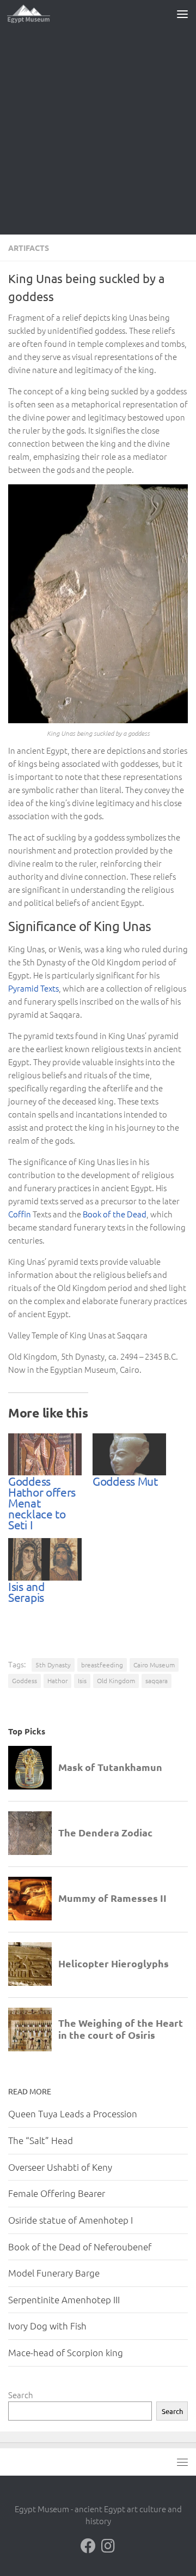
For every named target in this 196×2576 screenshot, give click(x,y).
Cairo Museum (154, 1665)
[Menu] (182, 14)
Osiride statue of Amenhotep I (71, 2220)
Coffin (20, 1214)
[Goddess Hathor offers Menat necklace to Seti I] (45, 1454)
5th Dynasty (53, 1665)
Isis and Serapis (26, 1592)
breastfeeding (102, 1665)
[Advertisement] (98, 131)
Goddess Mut (125, 1481)
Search (21, 2395)
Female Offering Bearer (57, 2193)
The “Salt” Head (41, 2140)
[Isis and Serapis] (45, 1559)
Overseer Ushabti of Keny (60, 2167)
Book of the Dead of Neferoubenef (80, 2247)
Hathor (57, 1680)
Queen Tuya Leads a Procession (73, 2113)
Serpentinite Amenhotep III (64, 2299)
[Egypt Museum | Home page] (36, 14)
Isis (82, 1680)
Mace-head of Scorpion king (66, 2352)
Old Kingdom (116, 1680)
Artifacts (29, 248)
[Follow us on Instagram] (108, 2546)
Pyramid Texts (33, 988)
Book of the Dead (115, 1214)
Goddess (24, 1680)
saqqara (157, 1680)
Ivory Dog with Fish (47, 2326)
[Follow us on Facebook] (88, 2546)
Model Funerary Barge (54, 2273)
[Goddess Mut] (129, 1454)
